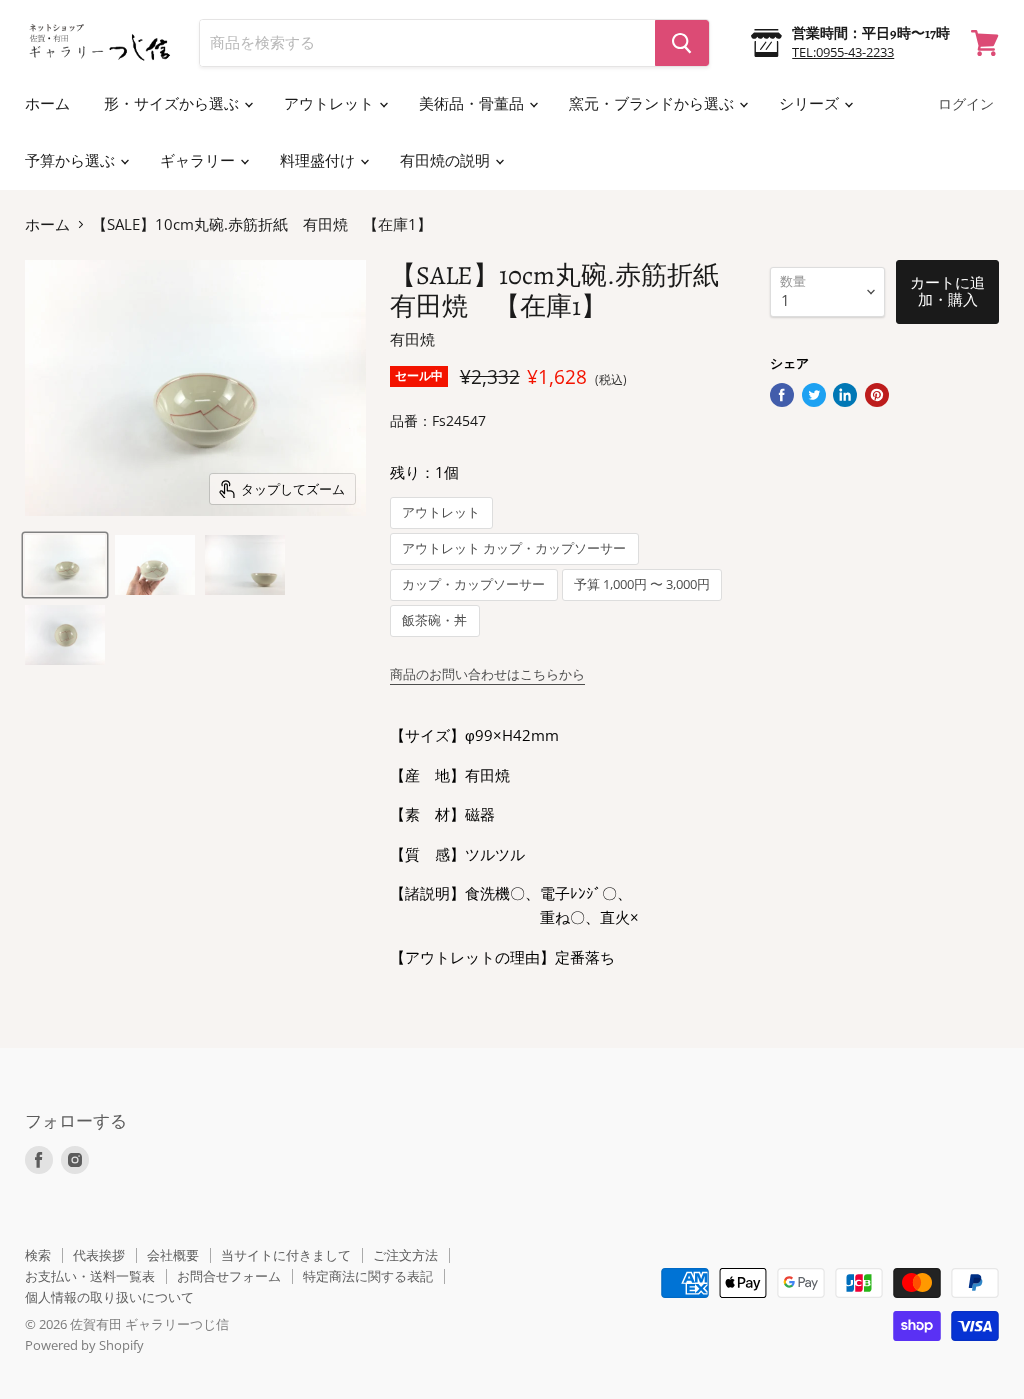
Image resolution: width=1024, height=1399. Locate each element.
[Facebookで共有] (782, 395)
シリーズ (810, 104)
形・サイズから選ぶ (173, 104)
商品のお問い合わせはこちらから (487, 674)
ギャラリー (199, 161)
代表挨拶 (99, 1255)
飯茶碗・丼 (434, 620)
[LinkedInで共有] (845, 395)
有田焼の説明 (446, 161)
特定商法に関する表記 (368, 1276)
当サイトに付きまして (286, 1255)
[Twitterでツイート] (814, 395)
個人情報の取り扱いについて (109, 1297)
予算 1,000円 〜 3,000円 (642, 584)
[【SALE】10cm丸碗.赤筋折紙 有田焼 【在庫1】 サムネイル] (65, 565)
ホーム (47, 104)
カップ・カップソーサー (473, 584)
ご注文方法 (405, 1255)
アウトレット (330, 104)
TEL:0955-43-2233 (843, 52)
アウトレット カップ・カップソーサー (514, 548)
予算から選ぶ (71, 161)
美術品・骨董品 (473, 104)
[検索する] (682, 43)
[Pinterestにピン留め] (877, 395)
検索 (38, 1255)
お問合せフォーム (229, 1276)
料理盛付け (319, 161)
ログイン (966, 104)
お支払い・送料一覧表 (90, 1276)
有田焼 (412, 339)
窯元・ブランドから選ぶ (653, 104)
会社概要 (173, 1255)
